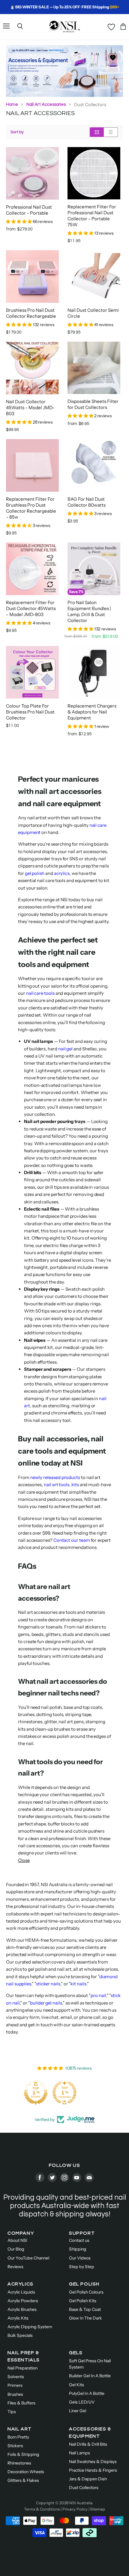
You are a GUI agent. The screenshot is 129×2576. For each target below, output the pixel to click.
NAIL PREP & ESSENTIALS (24, 2356)
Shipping (78, 2249)
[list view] (111, 132)
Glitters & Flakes (23, 2480)
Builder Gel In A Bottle (90, 2376)
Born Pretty (18, 2437)
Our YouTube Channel (28, 2258)
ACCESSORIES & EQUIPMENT (90, 2433)
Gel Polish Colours (86, 2292)
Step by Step (82, 2267)
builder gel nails (46, 2003)
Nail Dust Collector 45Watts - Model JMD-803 (30, 408)
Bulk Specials (20, 2335)
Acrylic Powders (23, 2301)
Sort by (17, 132)
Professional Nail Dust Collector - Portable (29, 210)
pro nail (98, 1995)
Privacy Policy (75, 2509)
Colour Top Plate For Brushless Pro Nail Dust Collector (30, 712)
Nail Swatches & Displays (93, 2462)
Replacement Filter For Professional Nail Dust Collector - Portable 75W (92, 216)
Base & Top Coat (85, 2309)
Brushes (15, 2394)
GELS (76, 2353)
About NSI (17, 2240)
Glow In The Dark (85, 2318)
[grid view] (97, 132)
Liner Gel (78, 2411)
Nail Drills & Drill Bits (88, 2444)
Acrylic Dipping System (30, 2327)
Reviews (15, 2267)
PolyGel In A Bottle (87, 2393)
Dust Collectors (84, 2488)
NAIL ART (20, 2429)
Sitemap (97, 2509)
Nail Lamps (79, 2453)
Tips (12, 2412)
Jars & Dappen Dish (88, 2479)
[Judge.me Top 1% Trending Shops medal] (64, 2093)
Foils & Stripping (23, 2454)
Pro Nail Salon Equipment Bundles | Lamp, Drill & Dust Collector (89, 611)
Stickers (15, 2446)
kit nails (78, 1984)
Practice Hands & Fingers (93, 2470)
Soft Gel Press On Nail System (90, 2364)
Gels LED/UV (82, 2402)
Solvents (16, 2377)
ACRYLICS (21, 2284)
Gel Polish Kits (83, 2301)
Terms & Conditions (42, 2509)
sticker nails (48, 1984)
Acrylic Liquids (21, 2292)
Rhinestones (19, 2463)
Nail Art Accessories (46, 104)
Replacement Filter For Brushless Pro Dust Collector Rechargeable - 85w (31, 508)
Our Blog (16, 2249)
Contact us (79, 2240)
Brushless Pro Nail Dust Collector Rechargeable (31, 313)
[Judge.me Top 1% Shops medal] (36, 2093)
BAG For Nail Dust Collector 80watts (87, 502)
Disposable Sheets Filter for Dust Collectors (93, 404)
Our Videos (80, 2258)
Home (12, 104)
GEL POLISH (84, 2284)
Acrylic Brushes (22, 2309)
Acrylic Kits (18, 2318)
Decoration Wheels (26, 2472)
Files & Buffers (21, 2403)
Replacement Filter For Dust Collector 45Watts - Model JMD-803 (31, 608)
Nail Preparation (22, 2368)
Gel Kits (76, 2385)
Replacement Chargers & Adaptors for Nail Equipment (92, 712)
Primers (15, 2385)
